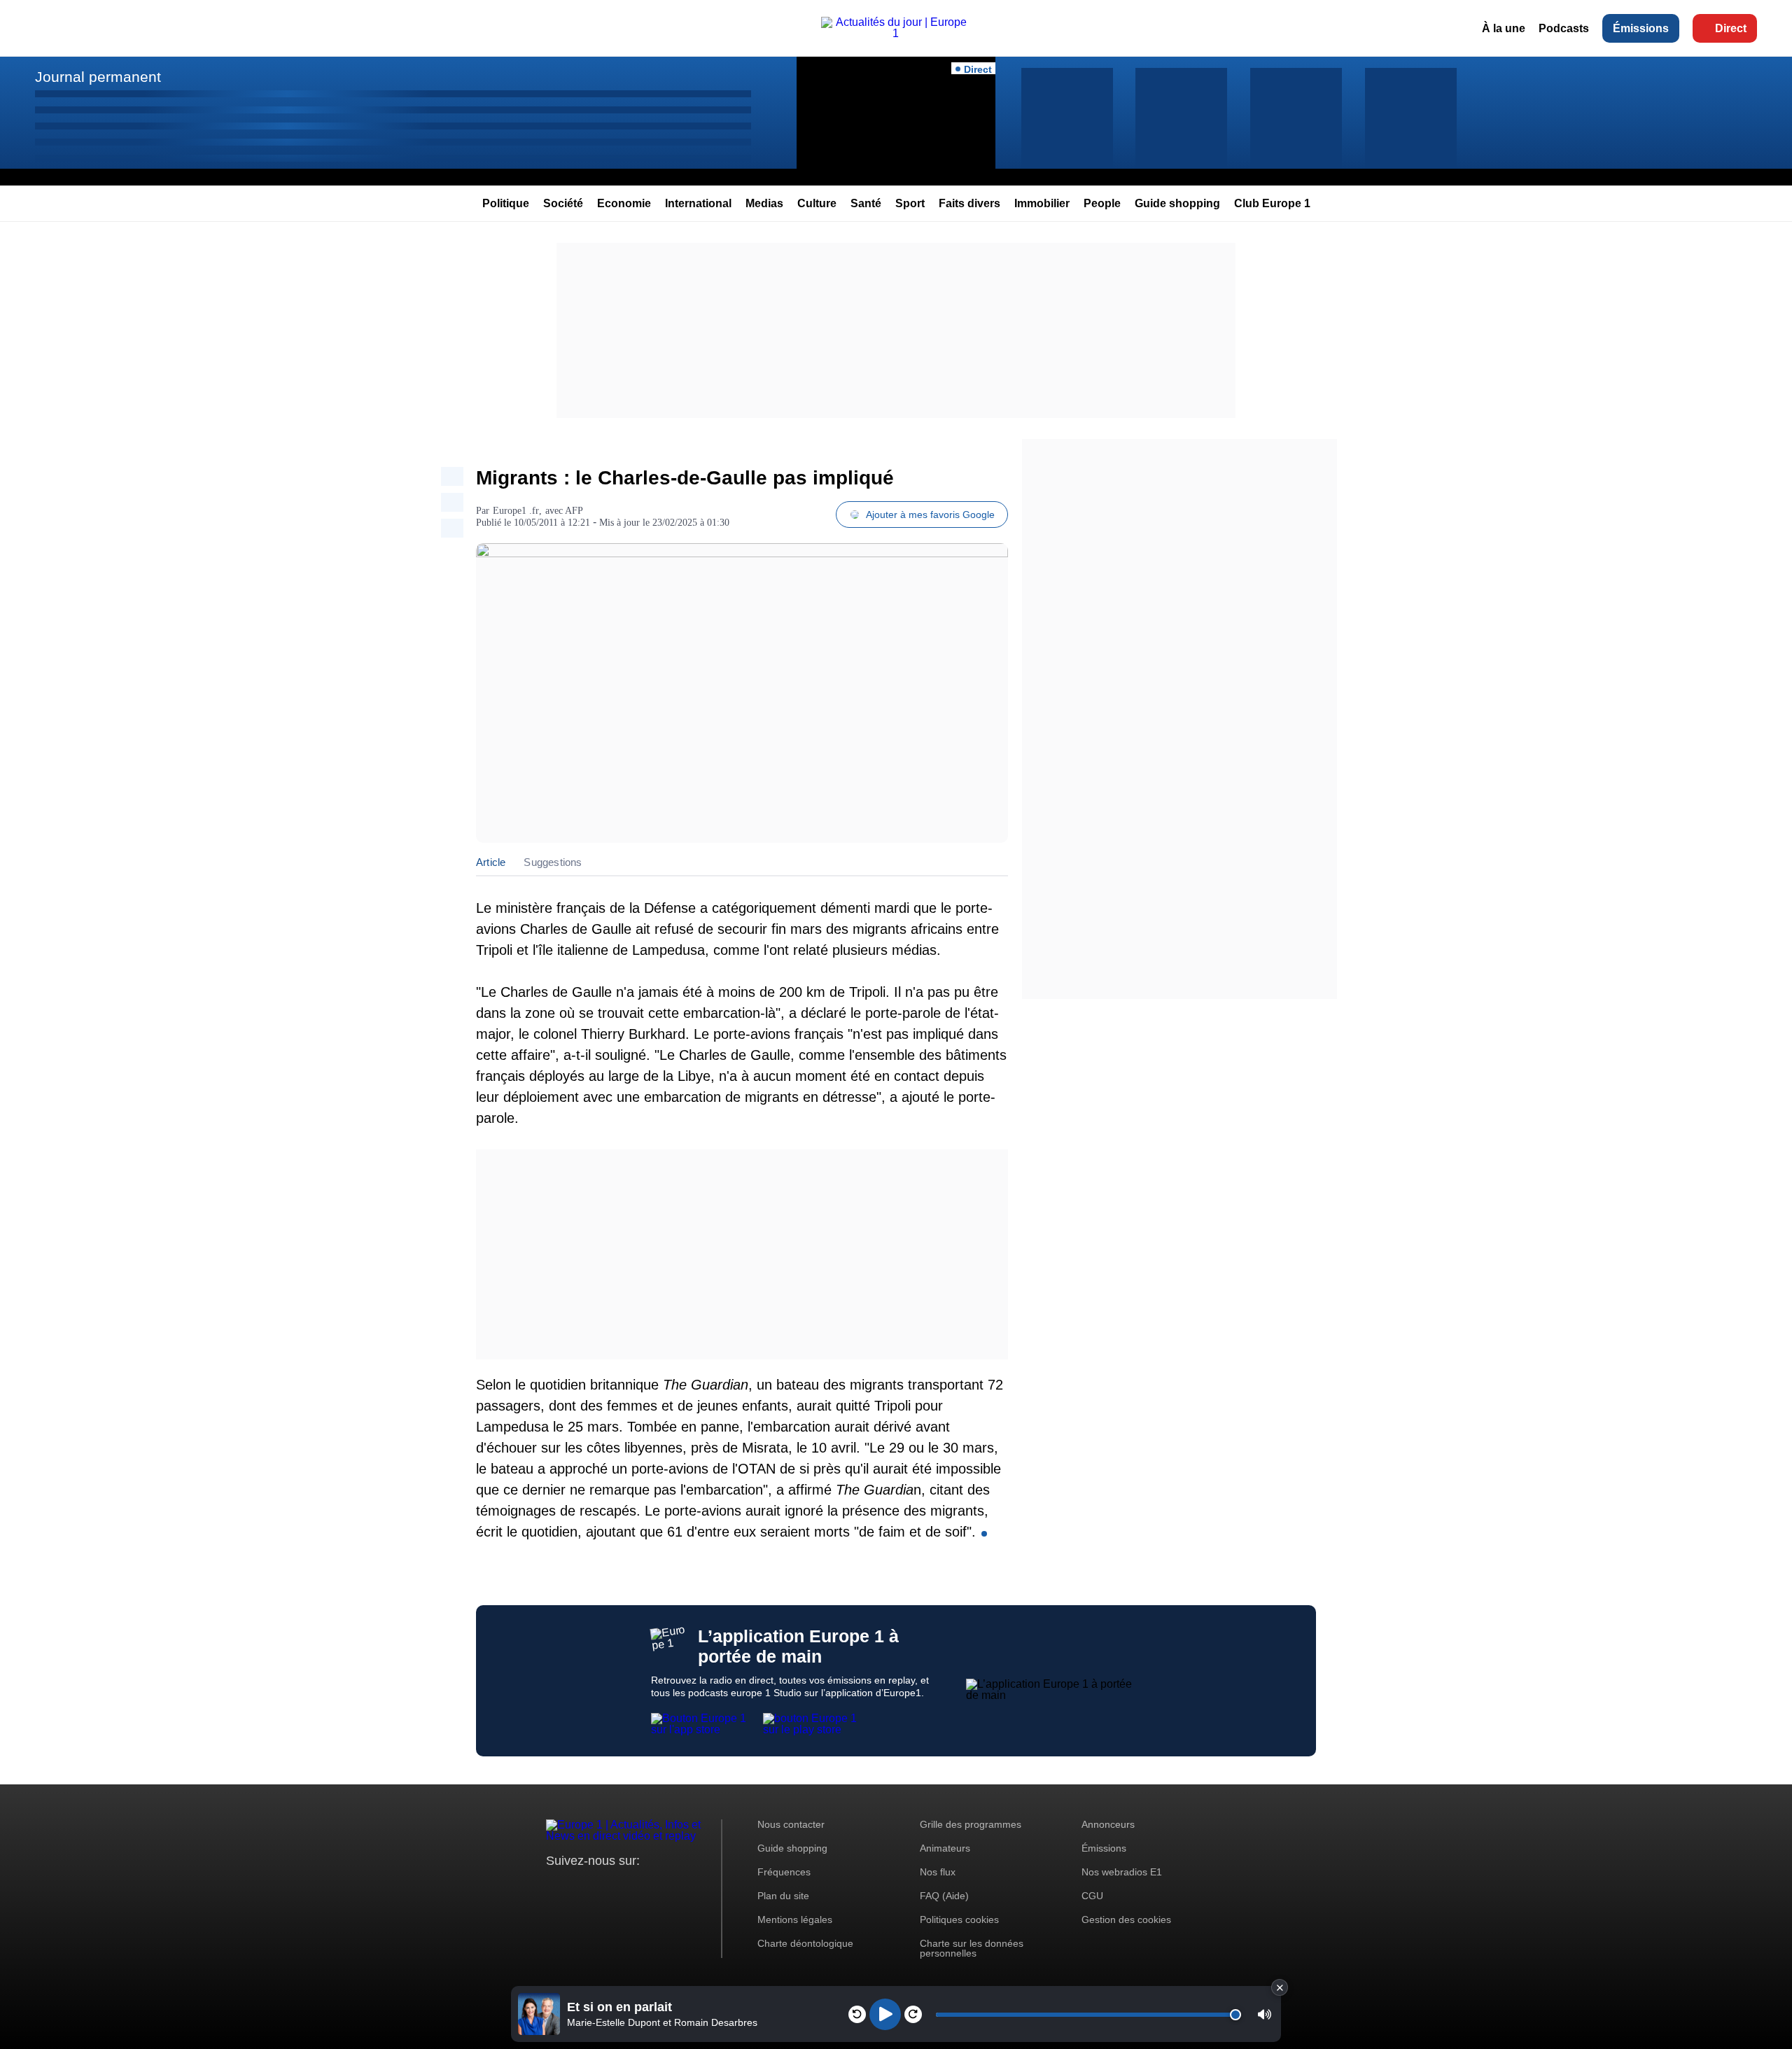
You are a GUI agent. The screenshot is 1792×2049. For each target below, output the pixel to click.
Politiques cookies (959, 1919)
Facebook (602, 1887)
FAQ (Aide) (944, 1896)
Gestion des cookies (1126, 1919)
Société (563, 203)
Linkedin (674, 1887)
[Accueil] (896, 33)
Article (491, 862)
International (698, 203)
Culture (817, 203)
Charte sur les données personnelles (972, 1948)
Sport (910, 203)
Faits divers (969, 203)
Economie (624, 203)
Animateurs (945, 1848)
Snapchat (650, 1887)
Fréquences (784, 1872)
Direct (1731, 28)
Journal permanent (98, 77)
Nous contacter (791, 1824)
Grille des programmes (971, 1824)
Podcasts (1564, 28)
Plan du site (783, 1896)
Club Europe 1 (1272, 203)
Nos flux (938, 1872)
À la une (1504, 28)
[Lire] (885, 2014)
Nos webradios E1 (1122, 1872)
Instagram (579, 1887)
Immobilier (1042, 203)
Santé (866, 203)
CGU (1092, 1896)
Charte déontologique (805, 1943)
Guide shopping (1177, 203)
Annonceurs (1108, 1824)
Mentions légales (795, 1919)
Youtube (626, 1887)
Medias (764, 203)
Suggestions (553, 862)
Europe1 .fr (516, 511)
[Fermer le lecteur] (1280, 1987)
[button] (1265, 2014)
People (1102, 203)
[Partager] (452, 476)
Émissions (1641, 28)
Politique (506, 203)
